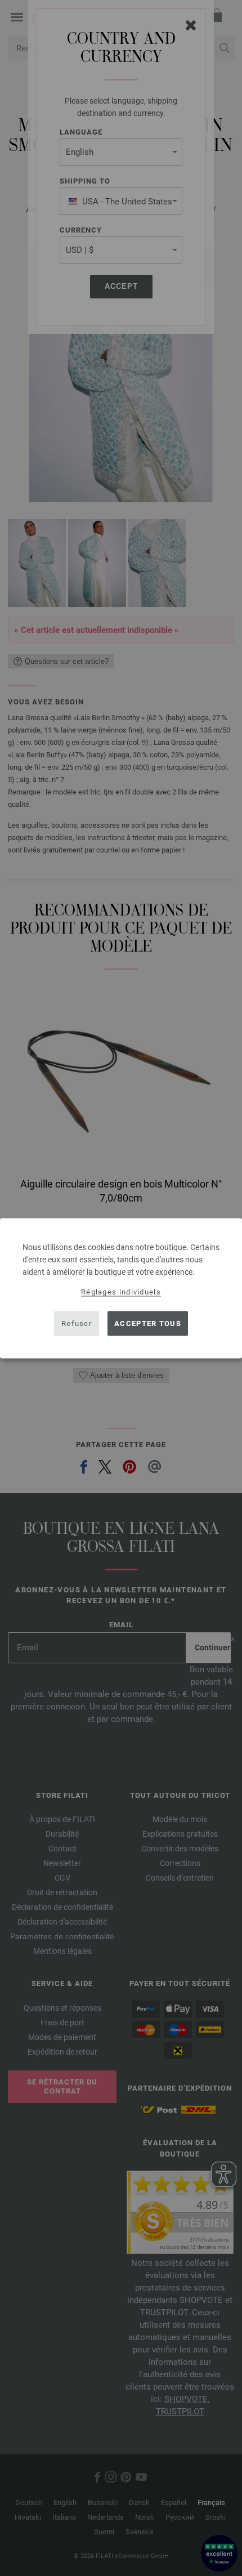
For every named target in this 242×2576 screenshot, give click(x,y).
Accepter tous (148, 1323)
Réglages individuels (121, 1291)
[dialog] (121, 1288)
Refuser (77, 1323)
